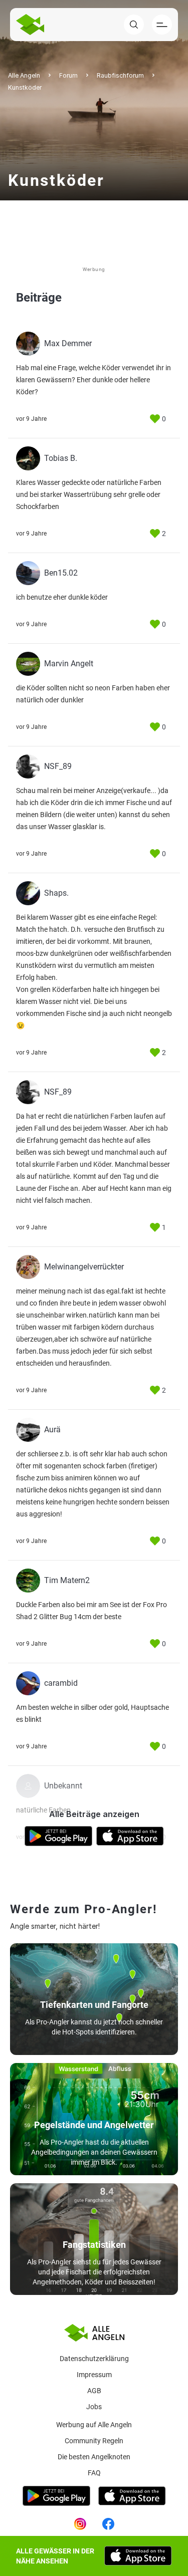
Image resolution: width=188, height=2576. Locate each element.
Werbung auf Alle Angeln (94, 2425)
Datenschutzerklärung (94, 2359)
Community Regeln (94, 2441)
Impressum (94, 2375)
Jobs (94, 2407)
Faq (94, 2473)
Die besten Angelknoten (94, 2457)
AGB (94, 2391)
